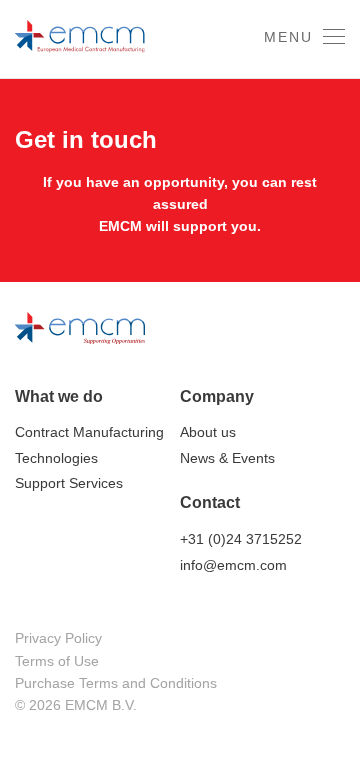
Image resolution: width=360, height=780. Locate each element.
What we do (59, 396)
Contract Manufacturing (89, 432)
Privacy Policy (58, 638)
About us (208, 432)
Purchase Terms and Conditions (116, 683)
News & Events (227, 458)
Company (217, 396)
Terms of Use (57, 661)
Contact (210, 502)
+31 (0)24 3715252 (241, 539)
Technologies (56, 458)
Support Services (69, 483)
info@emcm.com (233, 565)
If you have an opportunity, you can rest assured (180, 193)
